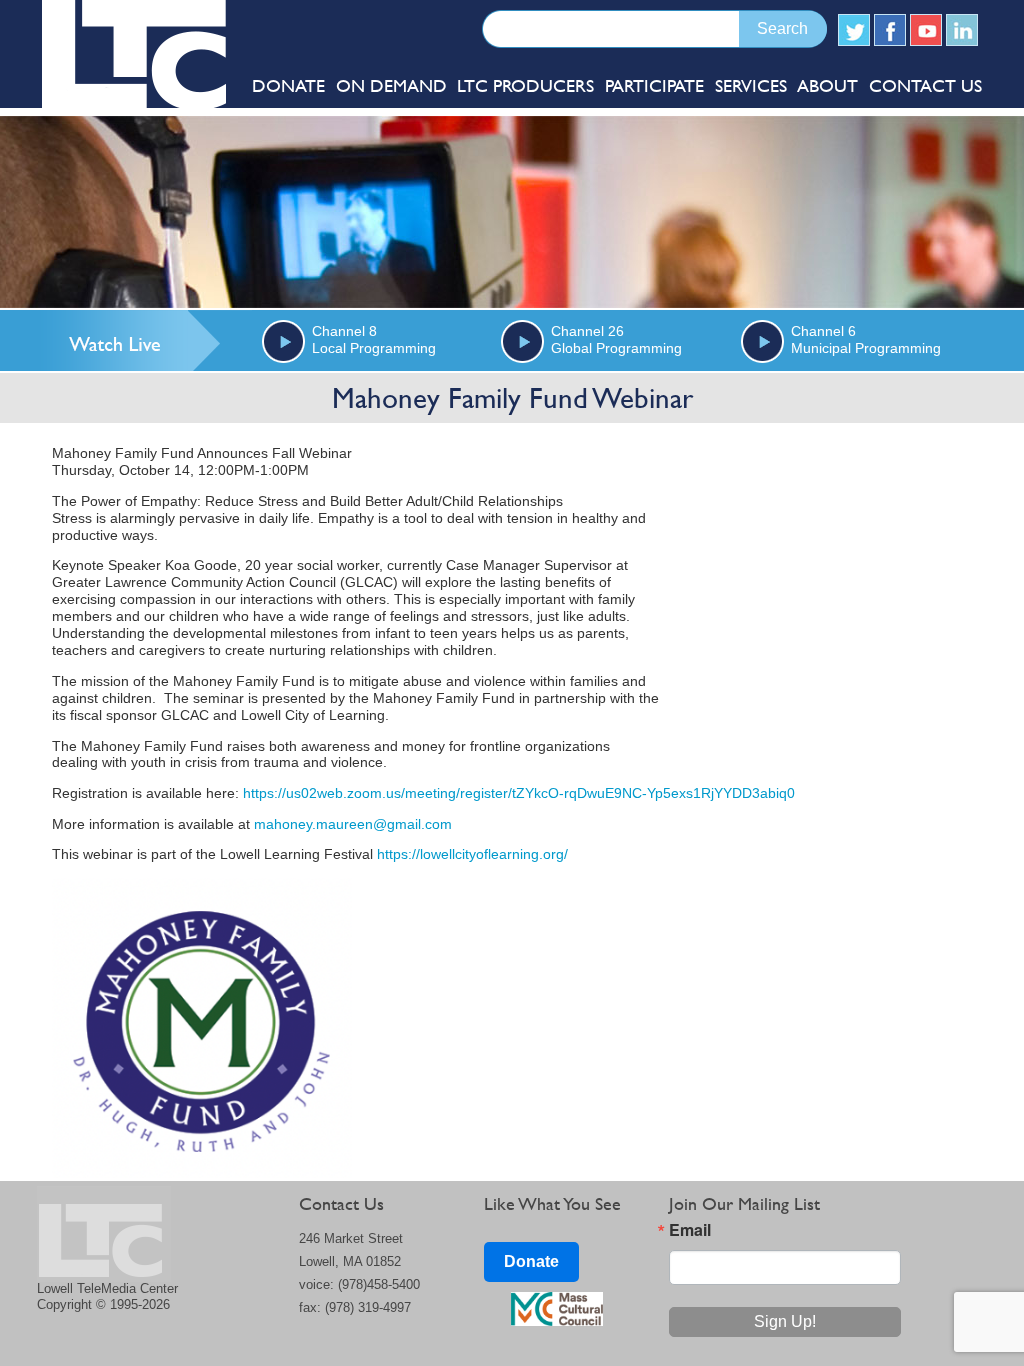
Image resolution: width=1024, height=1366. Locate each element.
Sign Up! (785, 1321)
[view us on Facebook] (890, 30)
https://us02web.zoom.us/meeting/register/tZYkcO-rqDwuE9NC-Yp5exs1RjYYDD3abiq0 (519, 793)
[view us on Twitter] (854, 30)
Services (751, 85)
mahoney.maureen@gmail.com (353, 824)
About (827, 85)
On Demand (391, 85)
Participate (654, 85)
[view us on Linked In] (962, 30)
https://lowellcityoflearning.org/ (472, 854)
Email (690, 1230)
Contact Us (925, 85)
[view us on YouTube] (926, 30)
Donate (531, 1261)
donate (288, 85)
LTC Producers (525, 85)
